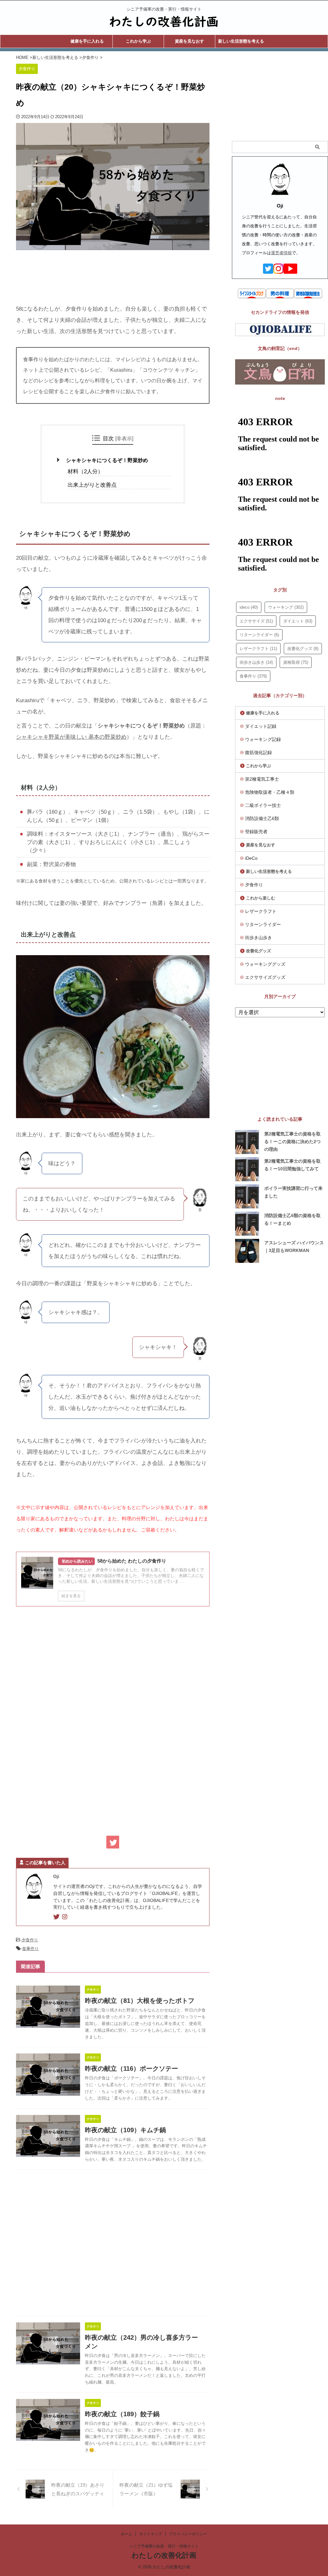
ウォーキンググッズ (265, 964)
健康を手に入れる (87, 41)
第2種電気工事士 (262, 779)
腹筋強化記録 (258, 752)
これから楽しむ (261, 898)
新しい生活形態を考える (241, 41)
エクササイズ (256, 621)
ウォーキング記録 (263, 739)
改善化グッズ (303, 649)
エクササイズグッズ (265, 977)
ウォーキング (286, 607)
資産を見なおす (189, 41)
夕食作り (30, 1940)
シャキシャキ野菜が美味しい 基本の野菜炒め (71, 737)
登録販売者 (256, 832)
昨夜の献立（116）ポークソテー (131, 2068)
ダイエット (298, 621)
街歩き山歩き (256, 662)
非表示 (124, 438)
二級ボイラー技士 (263, 805)
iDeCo (251, 858)
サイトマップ (151, 2534)
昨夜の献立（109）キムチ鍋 (125, 2130)
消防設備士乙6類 (262, 818)
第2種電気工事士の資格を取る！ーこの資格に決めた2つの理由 (292, 1142)
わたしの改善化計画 (164, 2555)
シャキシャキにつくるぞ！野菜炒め (107, 460)
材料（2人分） (85, 471)
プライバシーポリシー (188, 2534)
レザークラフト (258, 649)
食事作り (30, 1949)
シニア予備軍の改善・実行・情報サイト (164, 2546)
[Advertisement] (127, 270)
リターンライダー (259, 635)
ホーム (127, 2534)
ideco (249, 607)
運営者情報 (281, 253)
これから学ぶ (138, 41)
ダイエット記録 (261, 726)
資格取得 (296, 662)
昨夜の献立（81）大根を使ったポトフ (140, 2001)
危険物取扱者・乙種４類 (270, 792)
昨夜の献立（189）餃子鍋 (122, 2414)
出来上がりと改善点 (92, 485)
